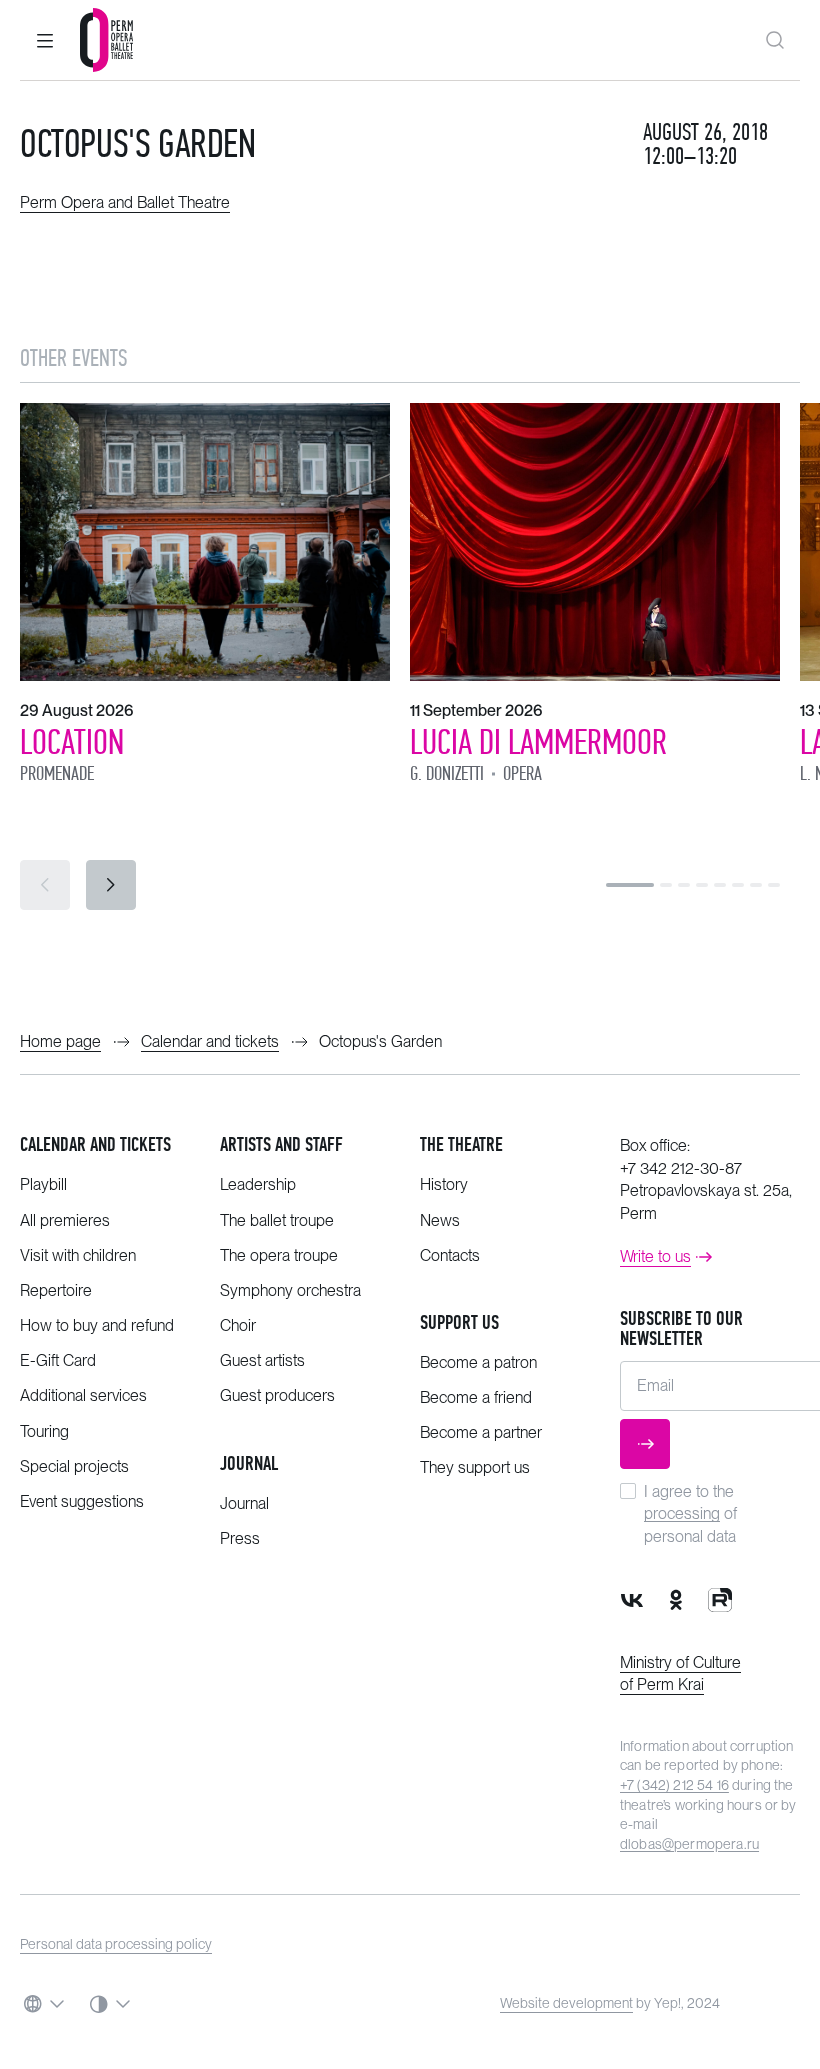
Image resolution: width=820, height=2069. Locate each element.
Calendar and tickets (95, 1144)
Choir (238, 1325)
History (444, 1184)
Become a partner (481, 1432)
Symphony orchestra (290, 1290)
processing (682, 1513)
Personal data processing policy (116, 1944)
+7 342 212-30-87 (681, 1168)
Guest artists (262, 1360)
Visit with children (78, 1255)
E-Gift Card (58, 1360)
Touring (44, 1431)
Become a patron (478, 1362)
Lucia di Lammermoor (538, 742)
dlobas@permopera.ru (689, 1844)
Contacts (450, 1255)
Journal (249, 1463)
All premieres (65, 1220)
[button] (45, 40)
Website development (566, 2003)
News (440, 1220)
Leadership (258, 1184)
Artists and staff (281, 1144)
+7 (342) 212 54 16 (674, 1785)
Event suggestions (82, 1501)
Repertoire (56, 1290)
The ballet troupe (277, 1220)
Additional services (83, 1395)
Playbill (43, 1184)
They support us (475, 1467)
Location (72, 742)
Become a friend (476, 1397)
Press (240, 1538)
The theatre (461, 1144)
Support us (459, 1322)
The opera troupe (279, 1255)
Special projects (74, 1466)
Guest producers (277, 1395)
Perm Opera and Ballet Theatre (125, 202)
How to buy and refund (97, 1325)
